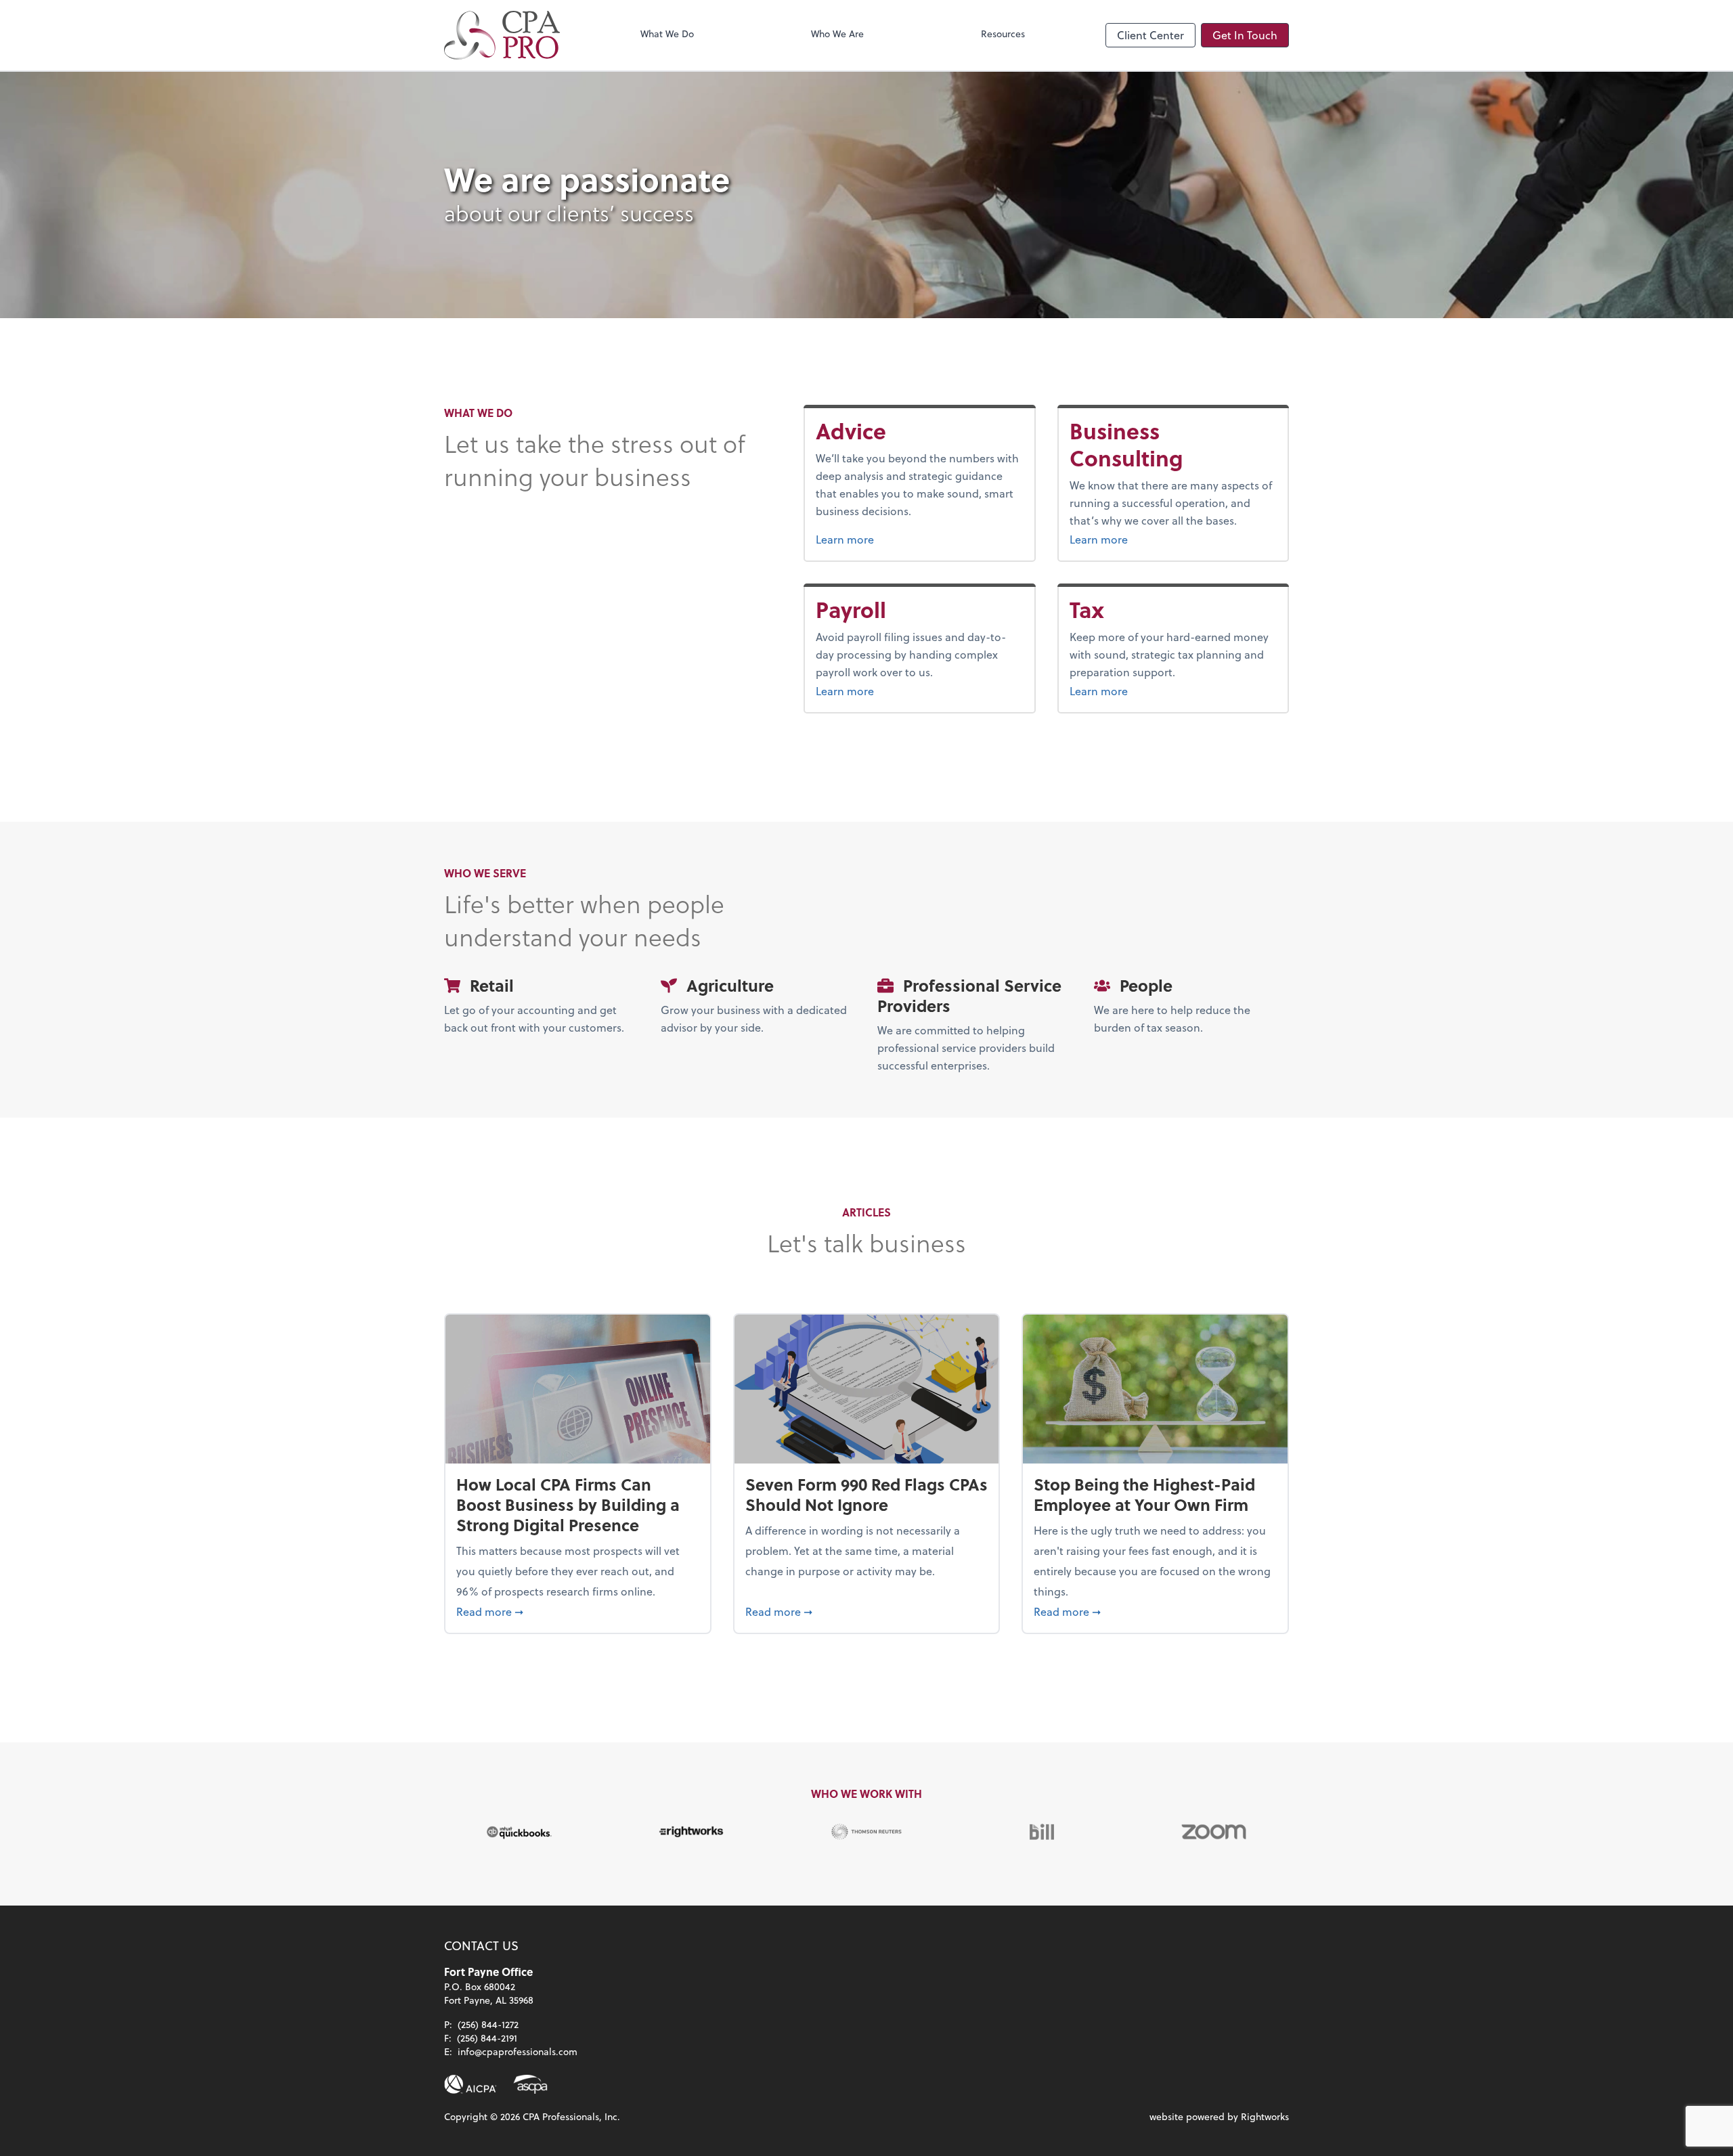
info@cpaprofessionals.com (518, 2051)
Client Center (1150, 35)
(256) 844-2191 (487, 2038)
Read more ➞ (578, 1611)
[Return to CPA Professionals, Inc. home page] (502, 35)
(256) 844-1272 (488, 2024)
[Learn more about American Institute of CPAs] (470, 2084)
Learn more (879, 539)
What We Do (667, 34)
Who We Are (837, 34)
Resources (1003, 34)
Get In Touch (1245, 35)
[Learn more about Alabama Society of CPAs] (530, 2084)
